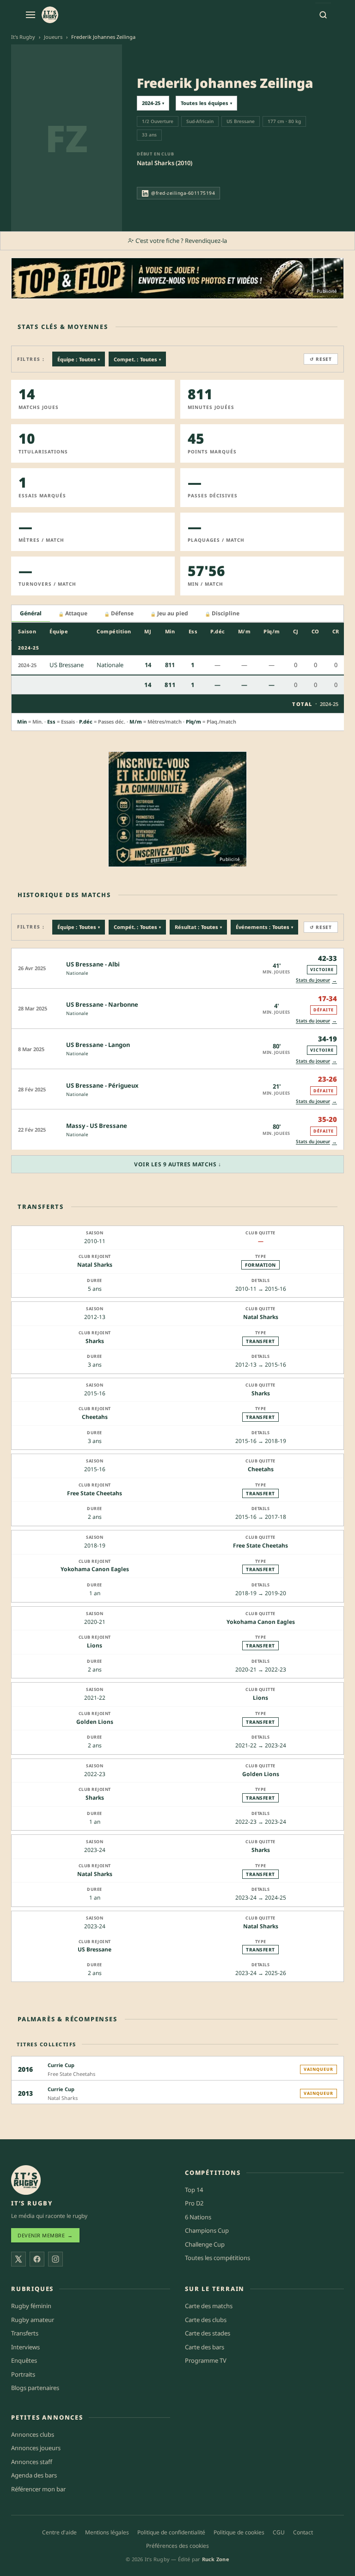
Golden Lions (95, 1722)
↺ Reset (321, 359)
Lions (95, 1645)
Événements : (264, 927)
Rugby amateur (33, 2320)
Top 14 (194, 2190)
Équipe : (79, 359)
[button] (177, 968)
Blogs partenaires (35, 2388)
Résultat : (198, 927)
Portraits (23, 2374)
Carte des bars (205, 2347)
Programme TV (206, 2360)
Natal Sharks (95, 1265)
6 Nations (198, 2217)
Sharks (95, 1341)
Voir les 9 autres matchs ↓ (177, 1164)
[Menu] (31, 15)
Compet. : (137, 359)
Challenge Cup (205, 2244)
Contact (303, 2532)
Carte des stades (208, 2333)
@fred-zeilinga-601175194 (183, 193)
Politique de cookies (239, 2532)
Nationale (77, 973)
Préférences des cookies (177, 2546)
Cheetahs (95, 1417)
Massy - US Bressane (97, 1126)
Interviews (25, 2347)
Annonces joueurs (36, 2448)
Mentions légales (107, 2532)
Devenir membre (45, 2235)
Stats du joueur (316, 980)
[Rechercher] (323, 15)
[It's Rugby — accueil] (50, 15)
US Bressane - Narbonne (102, 1004)
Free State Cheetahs (95, 1493)
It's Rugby (23, 37)
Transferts (25, 2333)
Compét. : (137, 927)
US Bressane (95, 1949)
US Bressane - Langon (98, 1045)
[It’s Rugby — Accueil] (26, 2180)
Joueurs (53, 37)
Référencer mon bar (38, 2489)
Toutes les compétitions (217, 2258)
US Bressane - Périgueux (102, 1085)
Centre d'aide (59, 2532)
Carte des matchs (209, 2306)
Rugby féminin (31, 2306)
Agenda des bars (34, 2475)
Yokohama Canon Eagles (95, 1569)
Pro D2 (194, 2203)
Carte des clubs (206, 2320)
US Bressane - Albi (93, 964)
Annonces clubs (33, 2434)
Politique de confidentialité (171, 2532)
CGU (279, 2532)
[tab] (31, 614)
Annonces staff (32, 2462)
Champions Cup (207, 2230)
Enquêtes (24, 2360)
